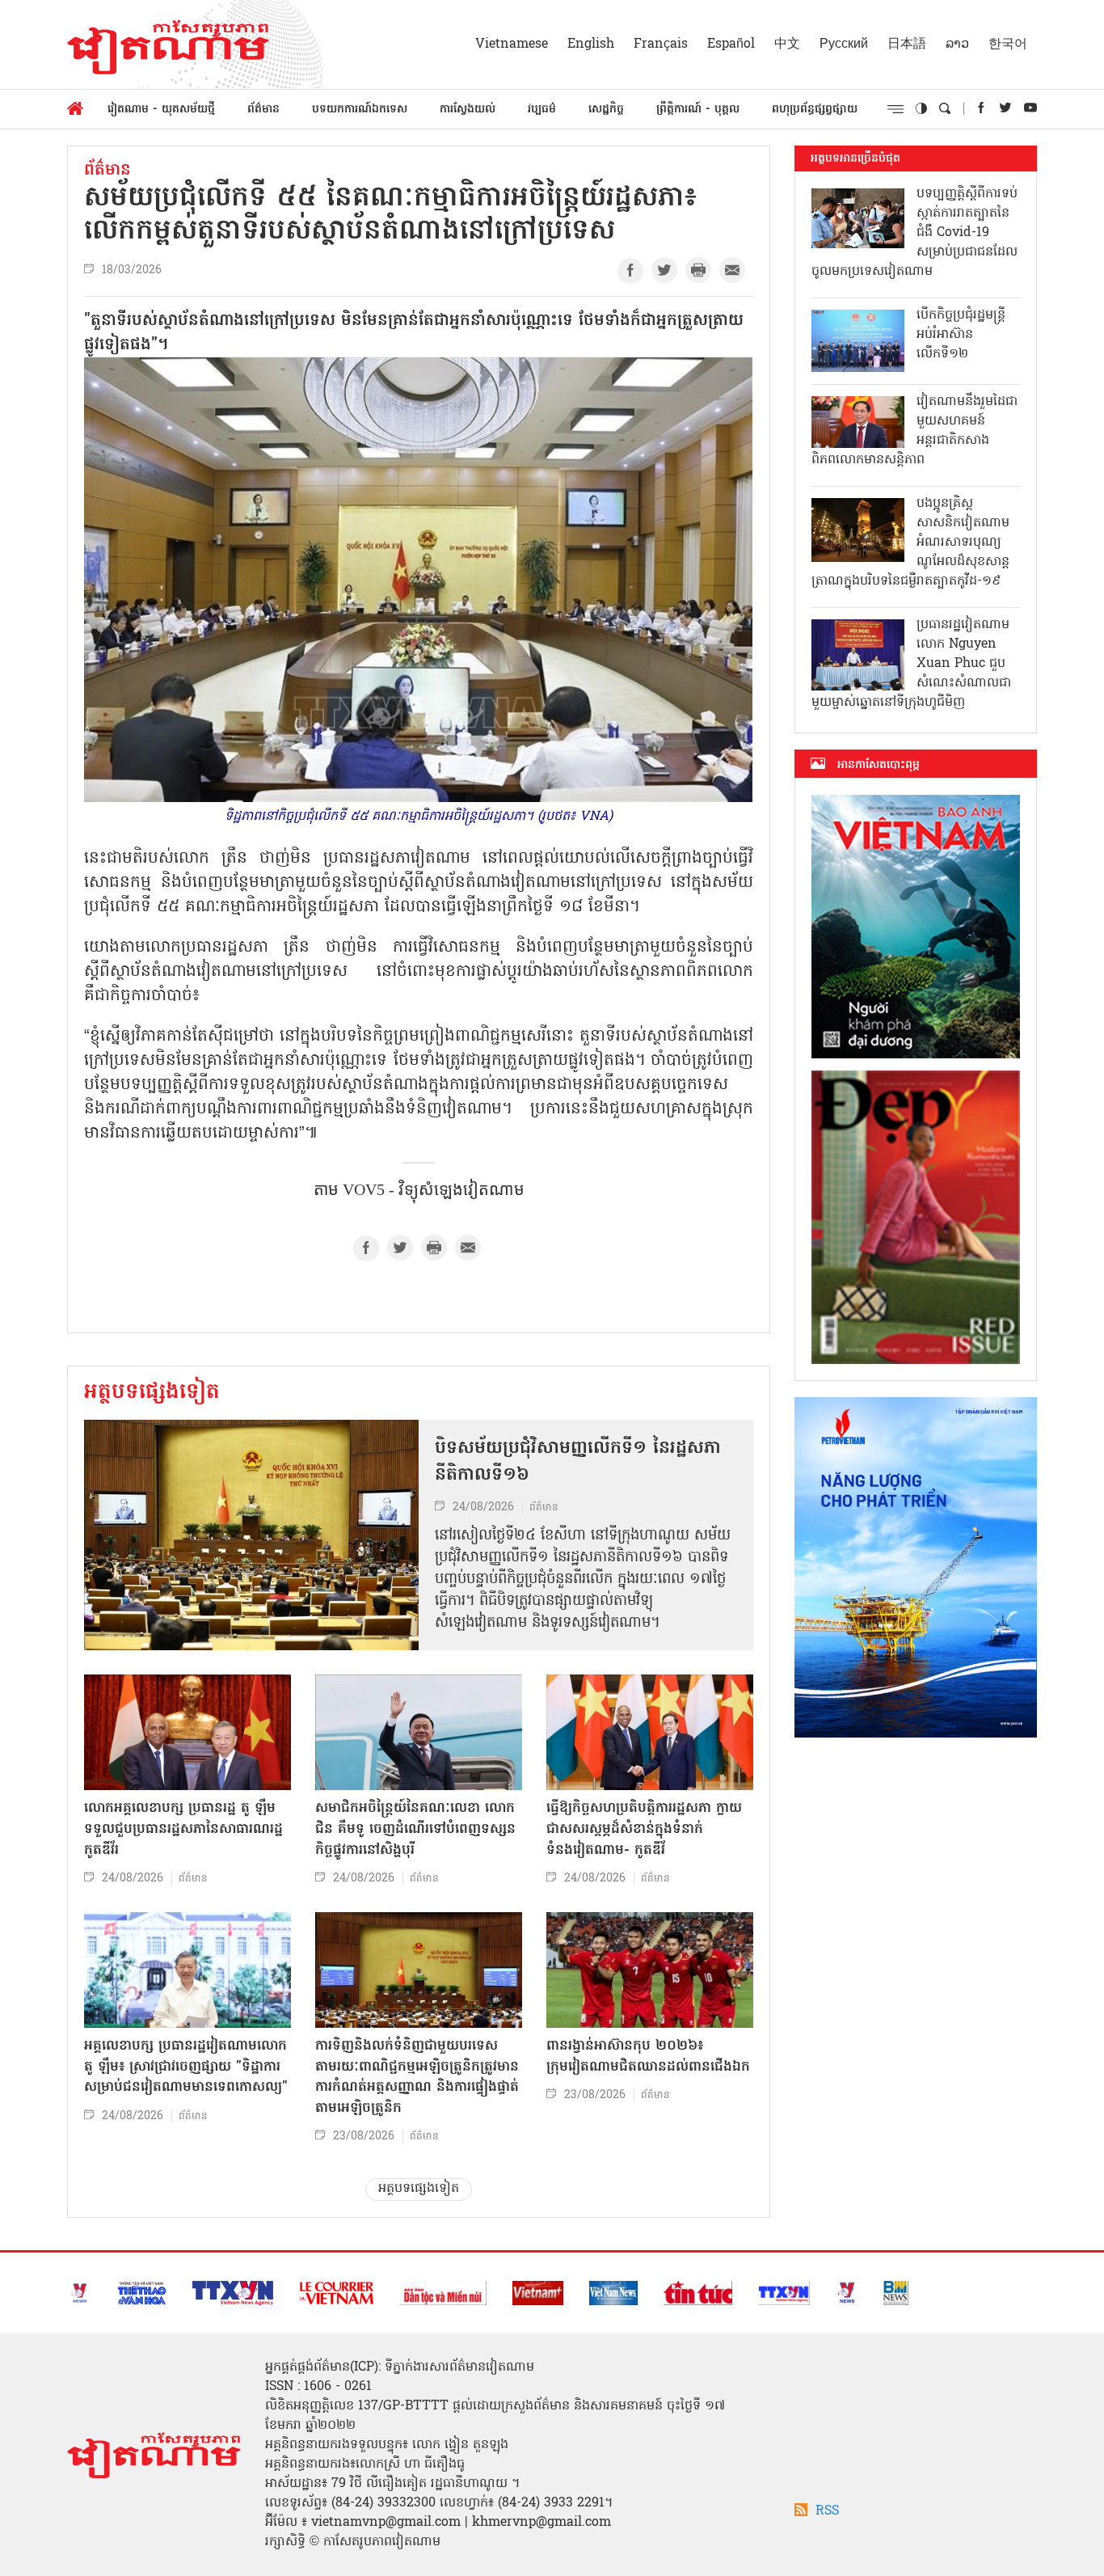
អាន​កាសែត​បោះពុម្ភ (879, 765)
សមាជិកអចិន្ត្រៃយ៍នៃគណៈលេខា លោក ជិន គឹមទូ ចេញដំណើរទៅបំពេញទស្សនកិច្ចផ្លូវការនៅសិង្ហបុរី (415, 1829)
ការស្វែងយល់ (468, 110)
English (591, 44)
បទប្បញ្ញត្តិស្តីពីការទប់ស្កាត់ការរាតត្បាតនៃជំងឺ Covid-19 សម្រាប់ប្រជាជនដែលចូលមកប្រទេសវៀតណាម (914, 233)
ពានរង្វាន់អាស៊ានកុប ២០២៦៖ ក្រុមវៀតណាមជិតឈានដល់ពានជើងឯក (648, 2057)
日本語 (907, 44)
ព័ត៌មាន (263, 110)
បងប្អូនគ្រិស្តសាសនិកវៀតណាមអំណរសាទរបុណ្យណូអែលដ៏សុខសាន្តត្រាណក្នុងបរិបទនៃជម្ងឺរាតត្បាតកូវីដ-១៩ (910, 543)
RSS (827, 2511)
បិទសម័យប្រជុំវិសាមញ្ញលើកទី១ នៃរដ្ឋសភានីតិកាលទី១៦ (578, 1462)
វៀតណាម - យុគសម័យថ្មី (161, 110)
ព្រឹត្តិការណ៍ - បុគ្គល (698, 110)
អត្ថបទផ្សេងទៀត (152, 1393)
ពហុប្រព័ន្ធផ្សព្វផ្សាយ (815, 110)
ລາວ (957, 44)
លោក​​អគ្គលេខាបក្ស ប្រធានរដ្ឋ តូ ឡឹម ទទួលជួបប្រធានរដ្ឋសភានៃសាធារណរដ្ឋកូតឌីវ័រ (183, 1829)
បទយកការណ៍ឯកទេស (360, 110)
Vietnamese (512, 44)
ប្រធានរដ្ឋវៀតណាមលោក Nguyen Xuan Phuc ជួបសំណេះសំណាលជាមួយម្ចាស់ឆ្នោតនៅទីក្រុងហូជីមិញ (911, 664)
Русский (844, 44)
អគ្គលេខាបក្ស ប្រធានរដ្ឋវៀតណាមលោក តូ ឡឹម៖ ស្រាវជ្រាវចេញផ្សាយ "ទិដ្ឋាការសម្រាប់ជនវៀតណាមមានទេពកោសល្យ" (186, 2067)
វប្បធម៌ (542, 110)
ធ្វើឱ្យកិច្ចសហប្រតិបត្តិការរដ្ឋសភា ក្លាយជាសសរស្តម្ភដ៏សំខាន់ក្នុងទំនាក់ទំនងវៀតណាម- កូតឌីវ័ (644, 1829)
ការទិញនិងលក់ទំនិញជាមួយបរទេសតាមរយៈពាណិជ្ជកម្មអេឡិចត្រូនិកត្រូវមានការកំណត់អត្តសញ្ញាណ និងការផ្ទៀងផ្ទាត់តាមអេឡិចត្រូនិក (417, 2077)
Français (661, 44)
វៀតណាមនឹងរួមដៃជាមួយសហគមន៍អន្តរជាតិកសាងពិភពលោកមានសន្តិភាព (914, 431)
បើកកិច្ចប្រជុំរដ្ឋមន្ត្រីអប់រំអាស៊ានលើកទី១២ (961, 335)
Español (731, 44)
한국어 (1008, 44)
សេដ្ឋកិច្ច (606, 110)
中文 (787, 44)
